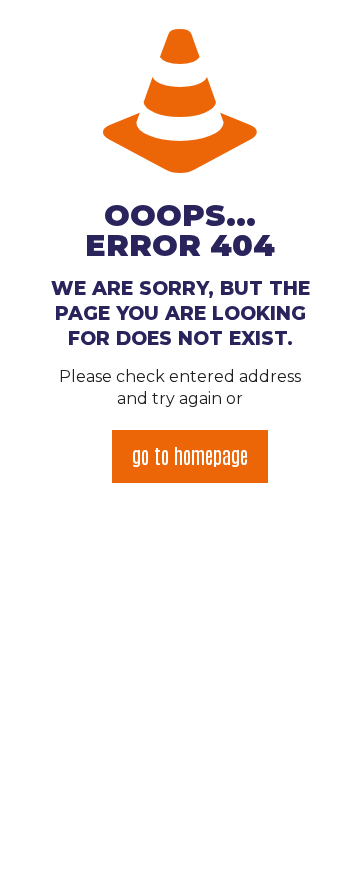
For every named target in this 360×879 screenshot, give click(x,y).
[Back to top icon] (319, 838)
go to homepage (190, 455)
